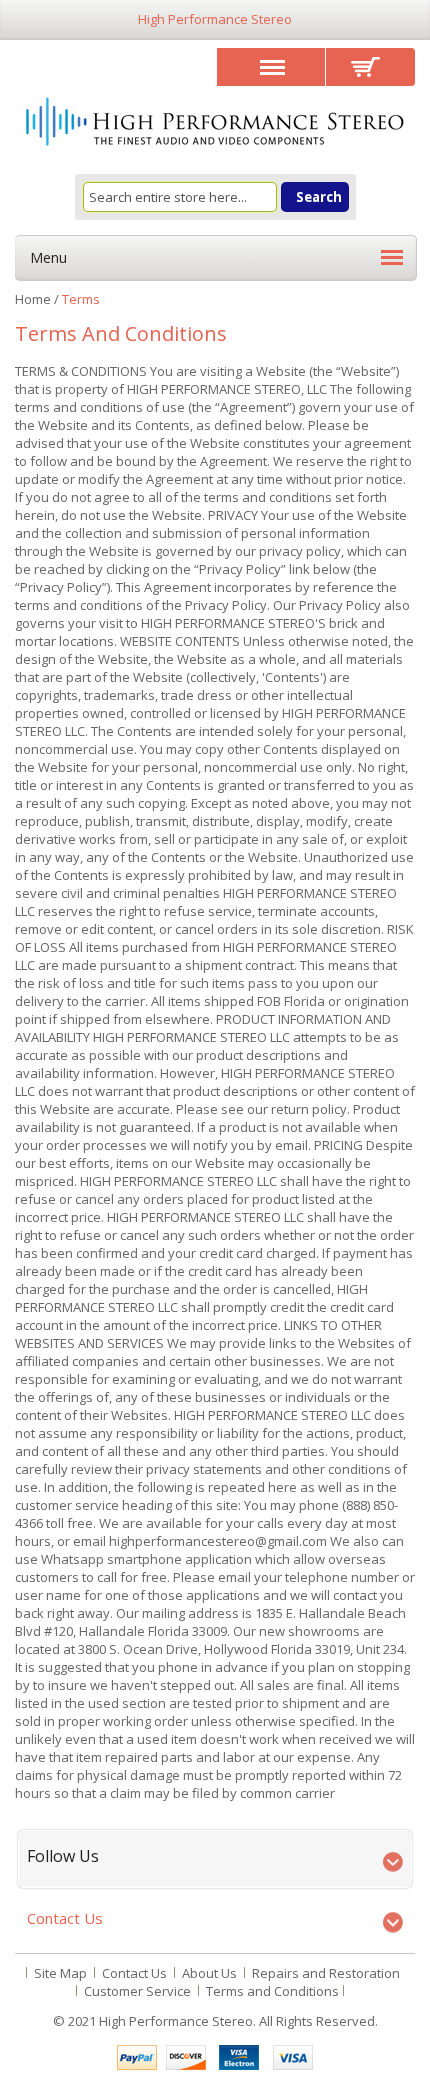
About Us (209, 1973)
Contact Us (134, 1973)
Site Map (60, 1973)
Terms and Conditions (272, 1991)
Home (33, 299)
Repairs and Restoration (326, 1973)
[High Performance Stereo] (215, 123)
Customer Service (137, 1991)
